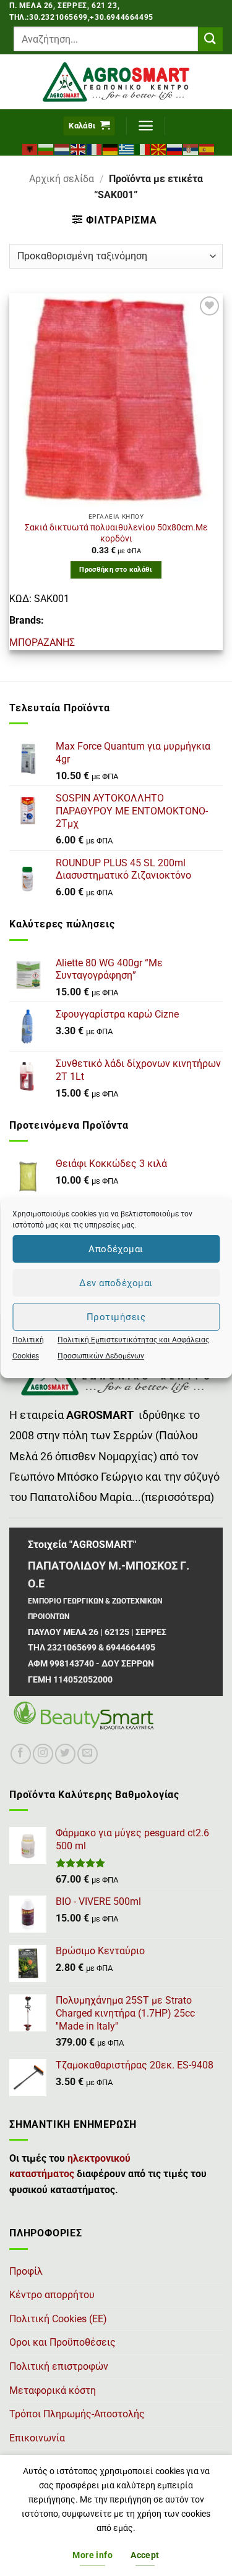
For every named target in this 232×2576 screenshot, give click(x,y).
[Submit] (210, 39)
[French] (95, 148)
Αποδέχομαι (116, 1249)
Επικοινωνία (37, 2438)
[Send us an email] (88, 1754)
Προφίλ (26, 2271)
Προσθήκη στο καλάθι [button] (116, 570)
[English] (79, 148)
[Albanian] (30, 148)
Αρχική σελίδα (62, 179)
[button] (89, 126)
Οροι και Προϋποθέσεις (62, 2342)
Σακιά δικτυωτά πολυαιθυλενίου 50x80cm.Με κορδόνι (116, 533)
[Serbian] (191, 148)
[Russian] (175, 148)
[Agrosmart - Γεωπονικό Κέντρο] (116, 82)
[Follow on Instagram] (43, 1754)
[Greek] (127, 148)
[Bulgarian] (46, 148)
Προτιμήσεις (116, 1317)
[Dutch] (62, 148)
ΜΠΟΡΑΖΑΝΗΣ (42, 642)
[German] (111, 148)
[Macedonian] (159, 148)
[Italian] (143, 148)
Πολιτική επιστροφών (59, 2366)
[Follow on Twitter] (65, 1754)
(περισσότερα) (178, 1497)
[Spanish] (207, 148)
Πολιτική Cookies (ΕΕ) (58, 2319)
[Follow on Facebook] (21, 1754)
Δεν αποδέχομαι (116, 1283)
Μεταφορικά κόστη (53, 2390)
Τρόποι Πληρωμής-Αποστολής (77, 2414)
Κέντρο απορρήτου (52, 2295)
